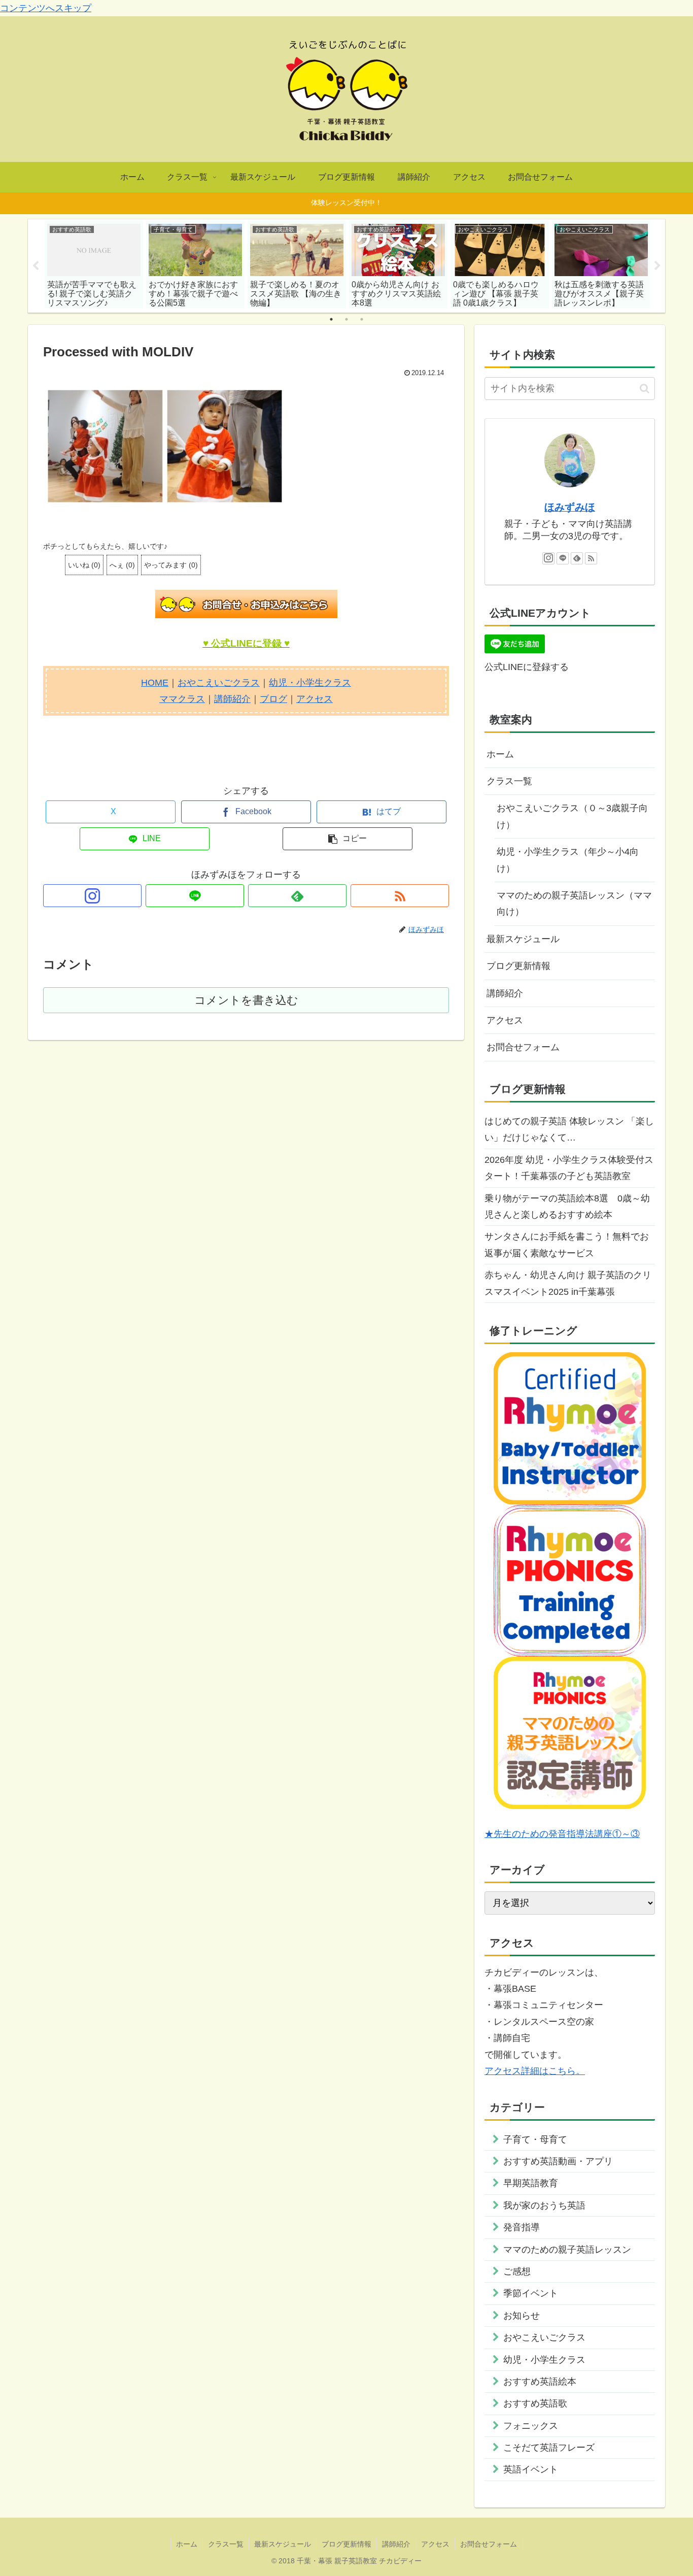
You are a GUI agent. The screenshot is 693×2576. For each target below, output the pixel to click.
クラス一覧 (509, 781)
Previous (36, 266)
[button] (348, 839)
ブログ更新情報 (518, 966)
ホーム (500, 754)
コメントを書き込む (246, 1000)
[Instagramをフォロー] (92, 896)
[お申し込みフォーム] (246, 604)
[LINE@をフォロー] (195, 896)
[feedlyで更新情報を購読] (297, 896)
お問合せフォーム (523, 1047)
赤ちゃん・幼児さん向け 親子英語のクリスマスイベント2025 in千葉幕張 (568, 1283)
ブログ (273, 699)
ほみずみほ (570, 507)
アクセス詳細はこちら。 (535, 2071)
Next (657, 266)
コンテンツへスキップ (46, 8)
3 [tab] (362, 319)
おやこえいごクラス (219, 683)
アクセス (315, 699)
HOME (155, 683)
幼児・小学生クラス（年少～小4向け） (568, 860)
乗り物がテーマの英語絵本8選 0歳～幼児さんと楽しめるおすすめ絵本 (567, 1207)
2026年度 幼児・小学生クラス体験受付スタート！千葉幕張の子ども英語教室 (569, 1168)
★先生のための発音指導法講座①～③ (562, 1834)
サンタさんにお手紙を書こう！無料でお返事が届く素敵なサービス (567, 1245)
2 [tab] (346, 319)
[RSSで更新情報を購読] (400, 896)
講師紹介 (232, 699)
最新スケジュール (523, 939)
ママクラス (182, 699)
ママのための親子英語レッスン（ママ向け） (574, 904)
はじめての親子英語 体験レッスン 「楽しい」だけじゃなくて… (569, 1129)
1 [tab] (331, 319)
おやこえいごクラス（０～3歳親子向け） (572, 816)
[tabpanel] (94, 264)
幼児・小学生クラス (310, 683)
